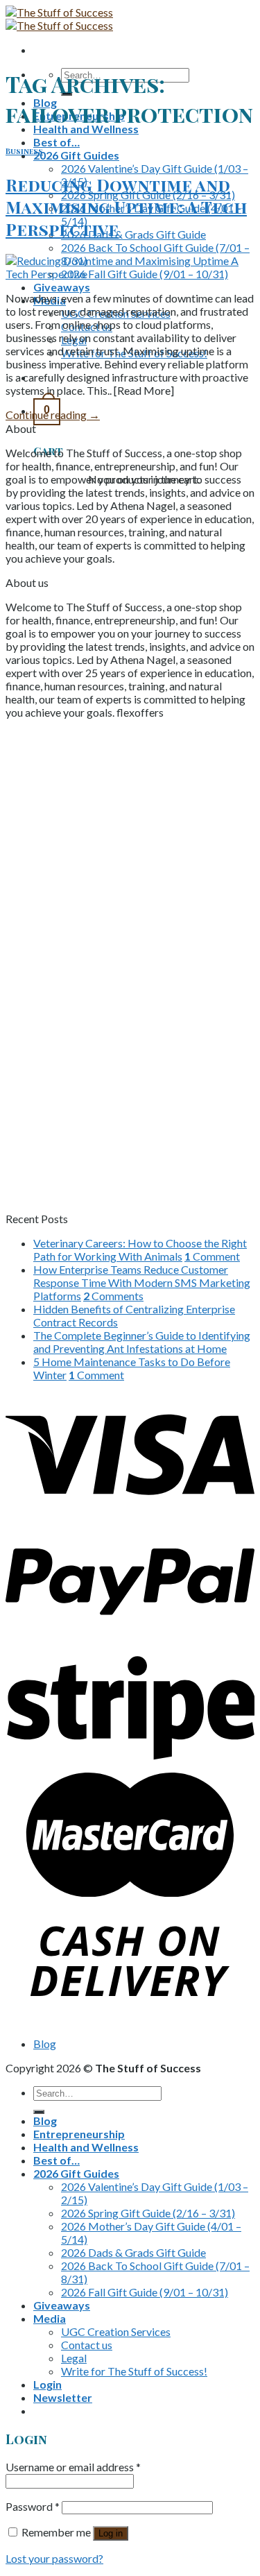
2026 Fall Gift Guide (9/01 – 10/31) (145, 2292)
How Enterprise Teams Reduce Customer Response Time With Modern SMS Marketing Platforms (142, 1282)
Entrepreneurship (79, 2134)
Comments (113, 1296)
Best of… (57, 142)
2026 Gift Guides (76, 155)
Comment (212, 1256)
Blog (45, 2044)
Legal (74, 2358)
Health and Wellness (86, 129)
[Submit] (39, 2112)
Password (33, 2506)
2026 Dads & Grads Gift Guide (133, 234)
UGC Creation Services (116, 2331)
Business (24, 151)
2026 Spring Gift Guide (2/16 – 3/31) (148, 2213)
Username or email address (73, 2467)
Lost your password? (54, 2558)
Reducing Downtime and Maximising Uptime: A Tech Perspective (126, 207)
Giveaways (62, 287)
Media (50, 2318)
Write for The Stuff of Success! (134, 2371)
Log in (111, 2533)
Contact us (87, 2345)
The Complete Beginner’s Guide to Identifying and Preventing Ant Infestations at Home (142, 1342)
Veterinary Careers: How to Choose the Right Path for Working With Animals (140, 1249)
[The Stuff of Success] (59, 19)
